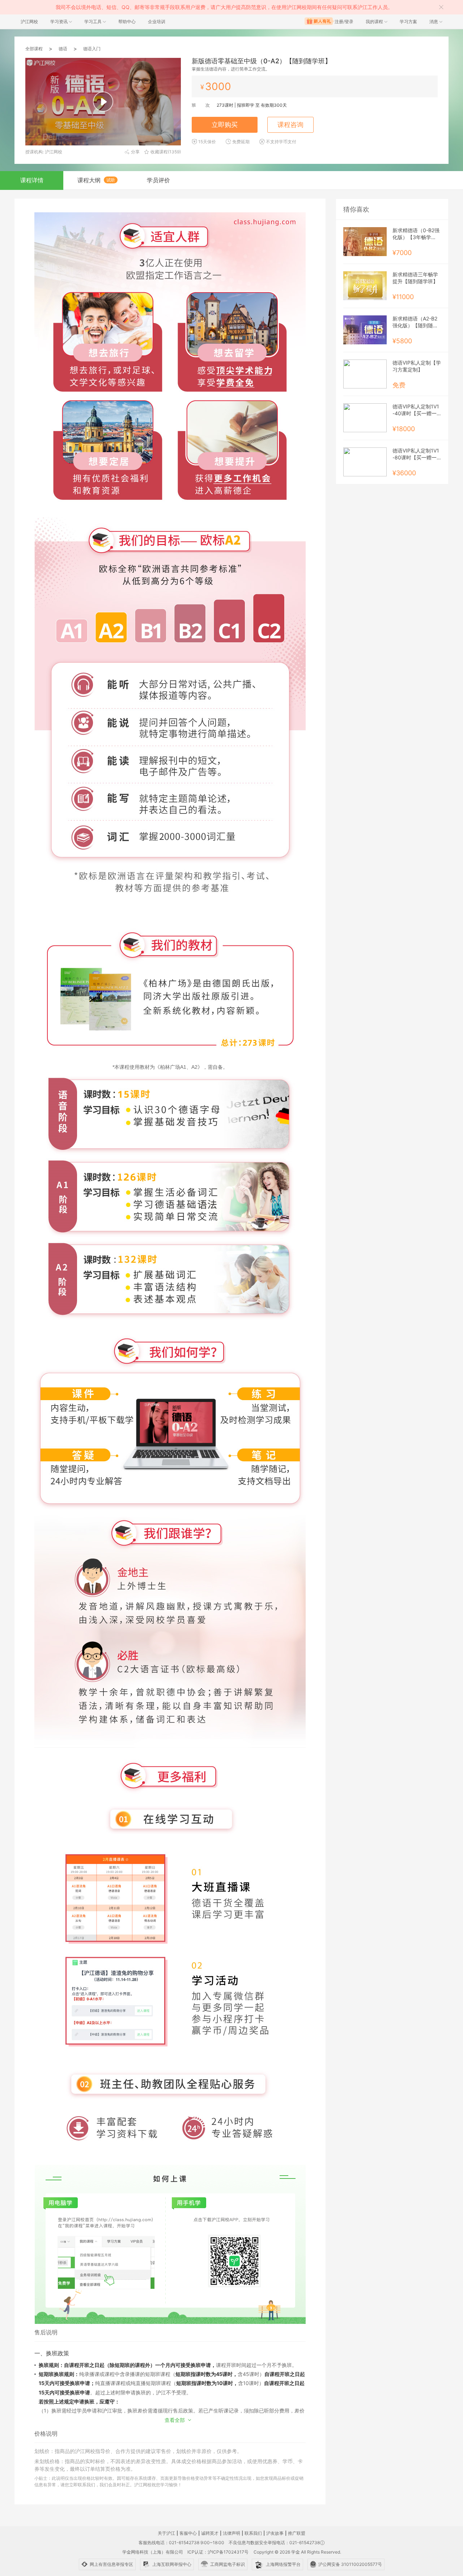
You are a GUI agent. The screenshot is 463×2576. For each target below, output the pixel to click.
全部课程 (34, 49)
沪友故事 (275, 2533)
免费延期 (241, 142)
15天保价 (207, 142)
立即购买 (225, 125)
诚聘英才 (210, 2533)
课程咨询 (290, 125)
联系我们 (253, 2533)
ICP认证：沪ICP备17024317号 (218, 2552)
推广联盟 (297, 2533)
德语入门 (92, 49)
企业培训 (157, 22)
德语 (63, 49)
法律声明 (231, 2533)
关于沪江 (166, 2533)
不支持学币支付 (281, 142)
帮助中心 (127, 22)
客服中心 (188, 2533)
